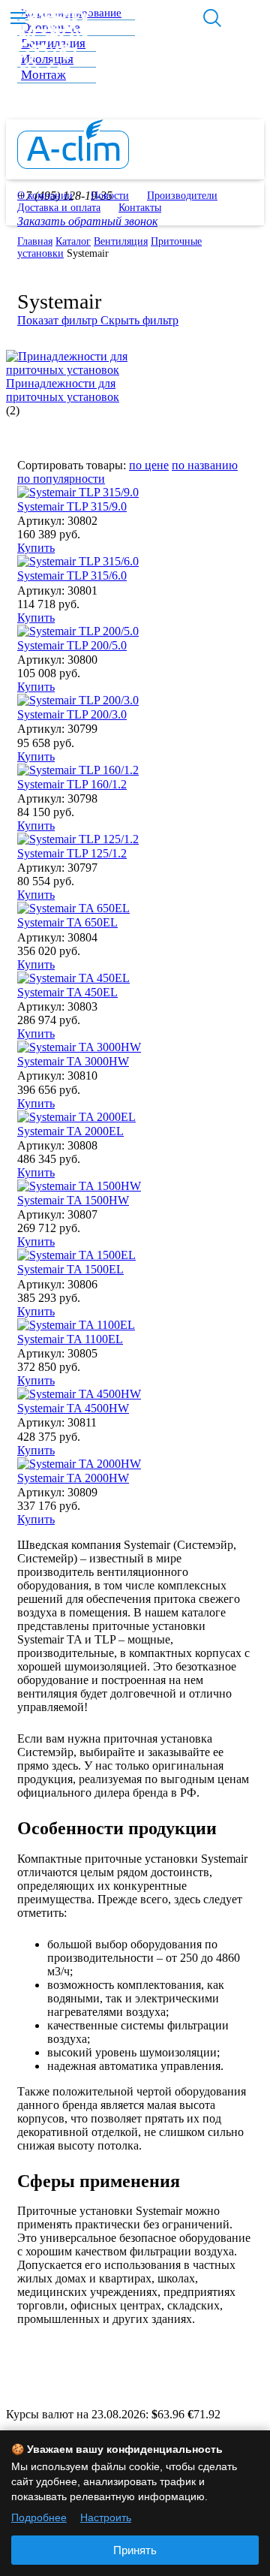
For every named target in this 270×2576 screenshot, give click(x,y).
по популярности (61, 479)
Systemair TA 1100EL (70, 1339)
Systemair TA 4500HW (73, 1408)
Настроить (106, 2517)
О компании (45, 196)
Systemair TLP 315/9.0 (72, 506)
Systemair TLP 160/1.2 (72, 784)
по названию (205, 465)
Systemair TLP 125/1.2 (72, 853)
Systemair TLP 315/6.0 (72, 575)
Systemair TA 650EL (67, 922)
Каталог (73, 241)
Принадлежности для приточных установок (63, 390)
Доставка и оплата (59, 208)
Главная (35, 241)
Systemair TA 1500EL (70, 1269)
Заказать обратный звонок (87, 221)
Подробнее (39, 2517)
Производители (182, 196)
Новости (110, 196)
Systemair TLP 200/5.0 (72, 645)
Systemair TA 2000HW (73, 1478)
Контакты (140, 208)
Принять (135, 2550)
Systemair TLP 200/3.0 (72, 714)
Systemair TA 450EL (67, 992)
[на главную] (73, 165)
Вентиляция (121, 241)
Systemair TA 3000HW (73, 1061)
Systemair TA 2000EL (70, 1131)
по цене (149, 465)
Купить (36, 548)
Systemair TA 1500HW (73, 1200)
